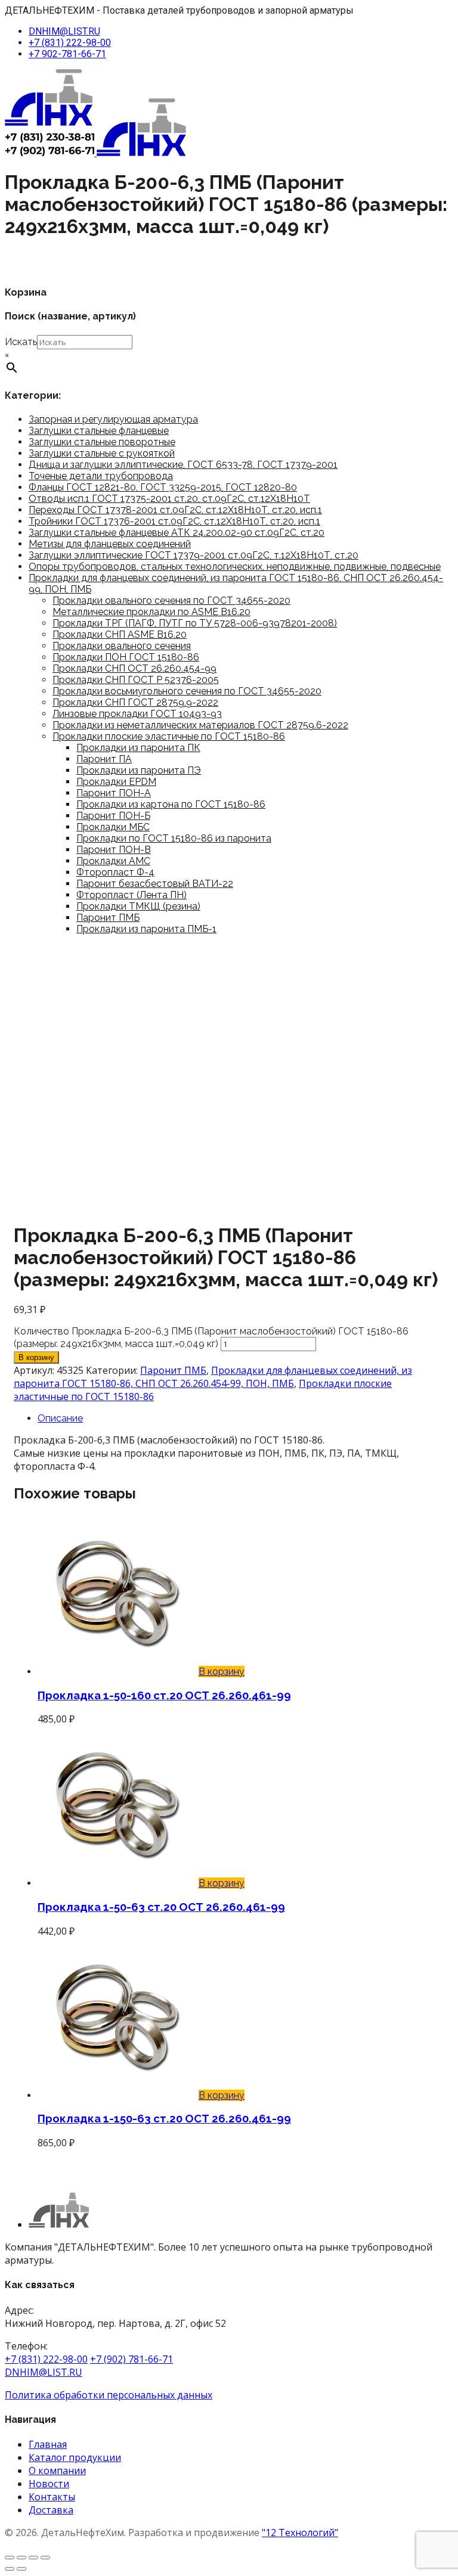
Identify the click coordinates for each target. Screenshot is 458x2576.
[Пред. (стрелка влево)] (10, 2569)
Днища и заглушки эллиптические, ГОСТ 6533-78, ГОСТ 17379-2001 (183, 465)
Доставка (51, 2510)
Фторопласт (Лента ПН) (131, 895)
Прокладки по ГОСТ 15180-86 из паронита (174, 838)
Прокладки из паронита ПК (138, 748)
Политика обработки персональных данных (109, 2395)
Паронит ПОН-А (114, 793)
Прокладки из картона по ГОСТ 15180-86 (171, 804)
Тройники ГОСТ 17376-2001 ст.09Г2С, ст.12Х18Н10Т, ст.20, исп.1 (174, 521)
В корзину (36, 1357)
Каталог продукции (75, 2457)
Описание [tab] (60, 1418)
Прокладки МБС (113, 827)
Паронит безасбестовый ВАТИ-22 (155, 884)
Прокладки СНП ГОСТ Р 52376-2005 (136, 680)
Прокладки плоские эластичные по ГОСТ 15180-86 (169, 736)
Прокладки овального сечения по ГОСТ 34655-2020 (171, 600)
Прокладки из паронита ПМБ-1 (146, 929)
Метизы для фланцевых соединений (110, 544)
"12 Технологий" (300, 2532)
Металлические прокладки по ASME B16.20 (151, 612)
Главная (48, 2444)
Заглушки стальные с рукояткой (102, 453)
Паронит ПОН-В (114, 850)
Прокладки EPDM (116, 782)
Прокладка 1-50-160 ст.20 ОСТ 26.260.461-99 (164, 1695)
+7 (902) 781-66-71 (131, 2359)
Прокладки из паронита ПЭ (139, 770)
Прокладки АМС (113, 861)
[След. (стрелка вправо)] (21, 2569)
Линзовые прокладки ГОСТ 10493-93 (137, 714)
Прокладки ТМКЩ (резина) (138, 906)
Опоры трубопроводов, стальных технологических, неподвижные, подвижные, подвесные (235, 567)
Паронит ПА (104, 759)
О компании (57, 2471)
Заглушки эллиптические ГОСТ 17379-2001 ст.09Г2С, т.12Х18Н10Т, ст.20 (194, 555)
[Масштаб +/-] (10, 2558)
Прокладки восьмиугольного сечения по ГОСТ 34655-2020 (187, 691)
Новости (49, 2484)
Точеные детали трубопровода (101, 476)
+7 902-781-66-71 (67, 54)
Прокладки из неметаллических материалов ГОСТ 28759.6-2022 (200, 725)
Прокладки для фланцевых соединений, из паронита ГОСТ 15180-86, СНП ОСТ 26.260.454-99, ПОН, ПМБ (213, 1377)
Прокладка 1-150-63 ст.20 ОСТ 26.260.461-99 (164, 2118)
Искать (21, 342)
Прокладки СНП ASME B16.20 (120, 634)
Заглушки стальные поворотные (102, 442)
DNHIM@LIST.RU (64, 31)
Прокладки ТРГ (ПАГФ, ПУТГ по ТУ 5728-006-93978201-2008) (195, 623)
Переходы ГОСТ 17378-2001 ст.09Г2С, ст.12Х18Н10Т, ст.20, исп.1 (175, 510)
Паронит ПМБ (108, 918)
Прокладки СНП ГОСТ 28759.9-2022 (135, 702)
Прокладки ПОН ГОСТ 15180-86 (126, 657)
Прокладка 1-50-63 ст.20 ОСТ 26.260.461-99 (161, 1907)
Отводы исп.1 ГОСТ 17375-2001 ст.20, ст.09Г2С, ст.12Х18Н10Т (169, 499)
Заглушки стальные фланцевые (99, 431)
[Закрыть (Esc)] (45, 2558)
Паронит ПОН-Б (113, 816)
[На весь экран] (21, 2558)
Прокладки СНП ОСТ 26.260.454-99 (134, 668)
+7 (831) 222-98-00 (70, 43)
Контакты (52, 2497)
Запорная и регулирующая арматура (113, 419)
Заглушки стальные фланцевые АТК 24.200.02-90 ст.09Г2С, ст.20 (177, 533)
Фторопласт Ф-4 (115, 872)
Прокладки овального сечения (122, 646)
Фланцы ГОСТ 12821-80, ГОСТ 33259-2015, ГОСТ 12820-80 (163, 487)
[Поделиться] (33, 2558)
